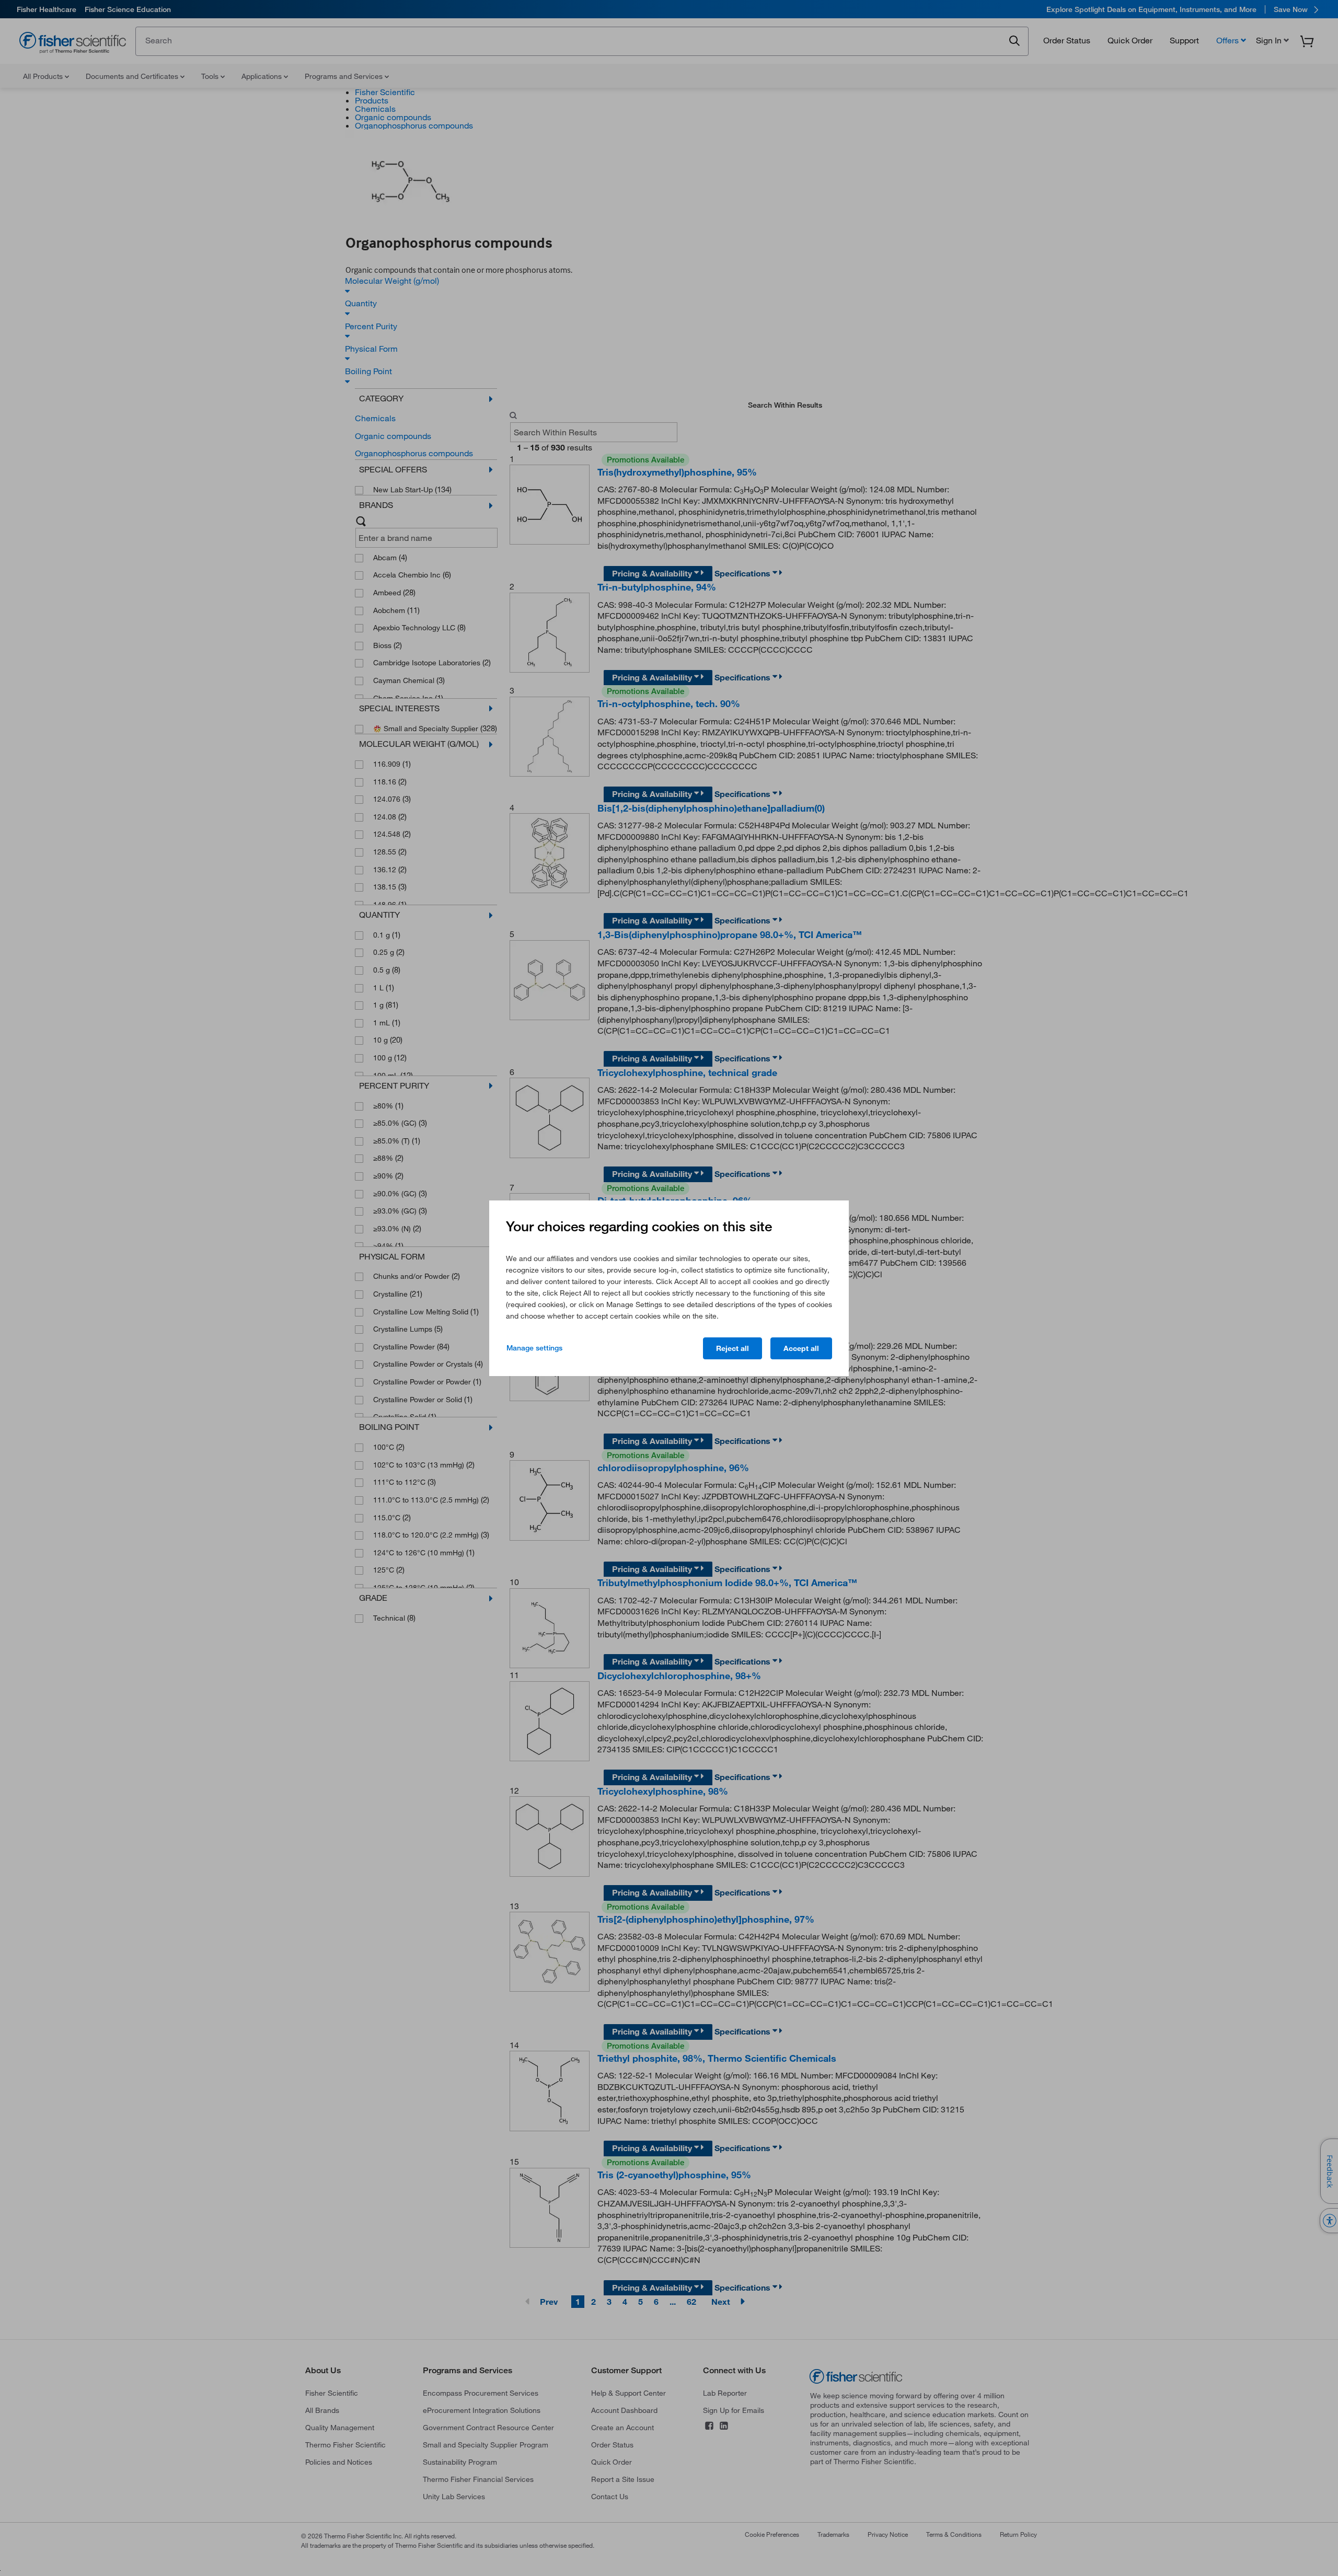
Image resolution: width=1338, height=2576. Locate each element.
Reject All (733, 1348)
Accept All (801, 1348)
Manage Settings (534, 1348)
